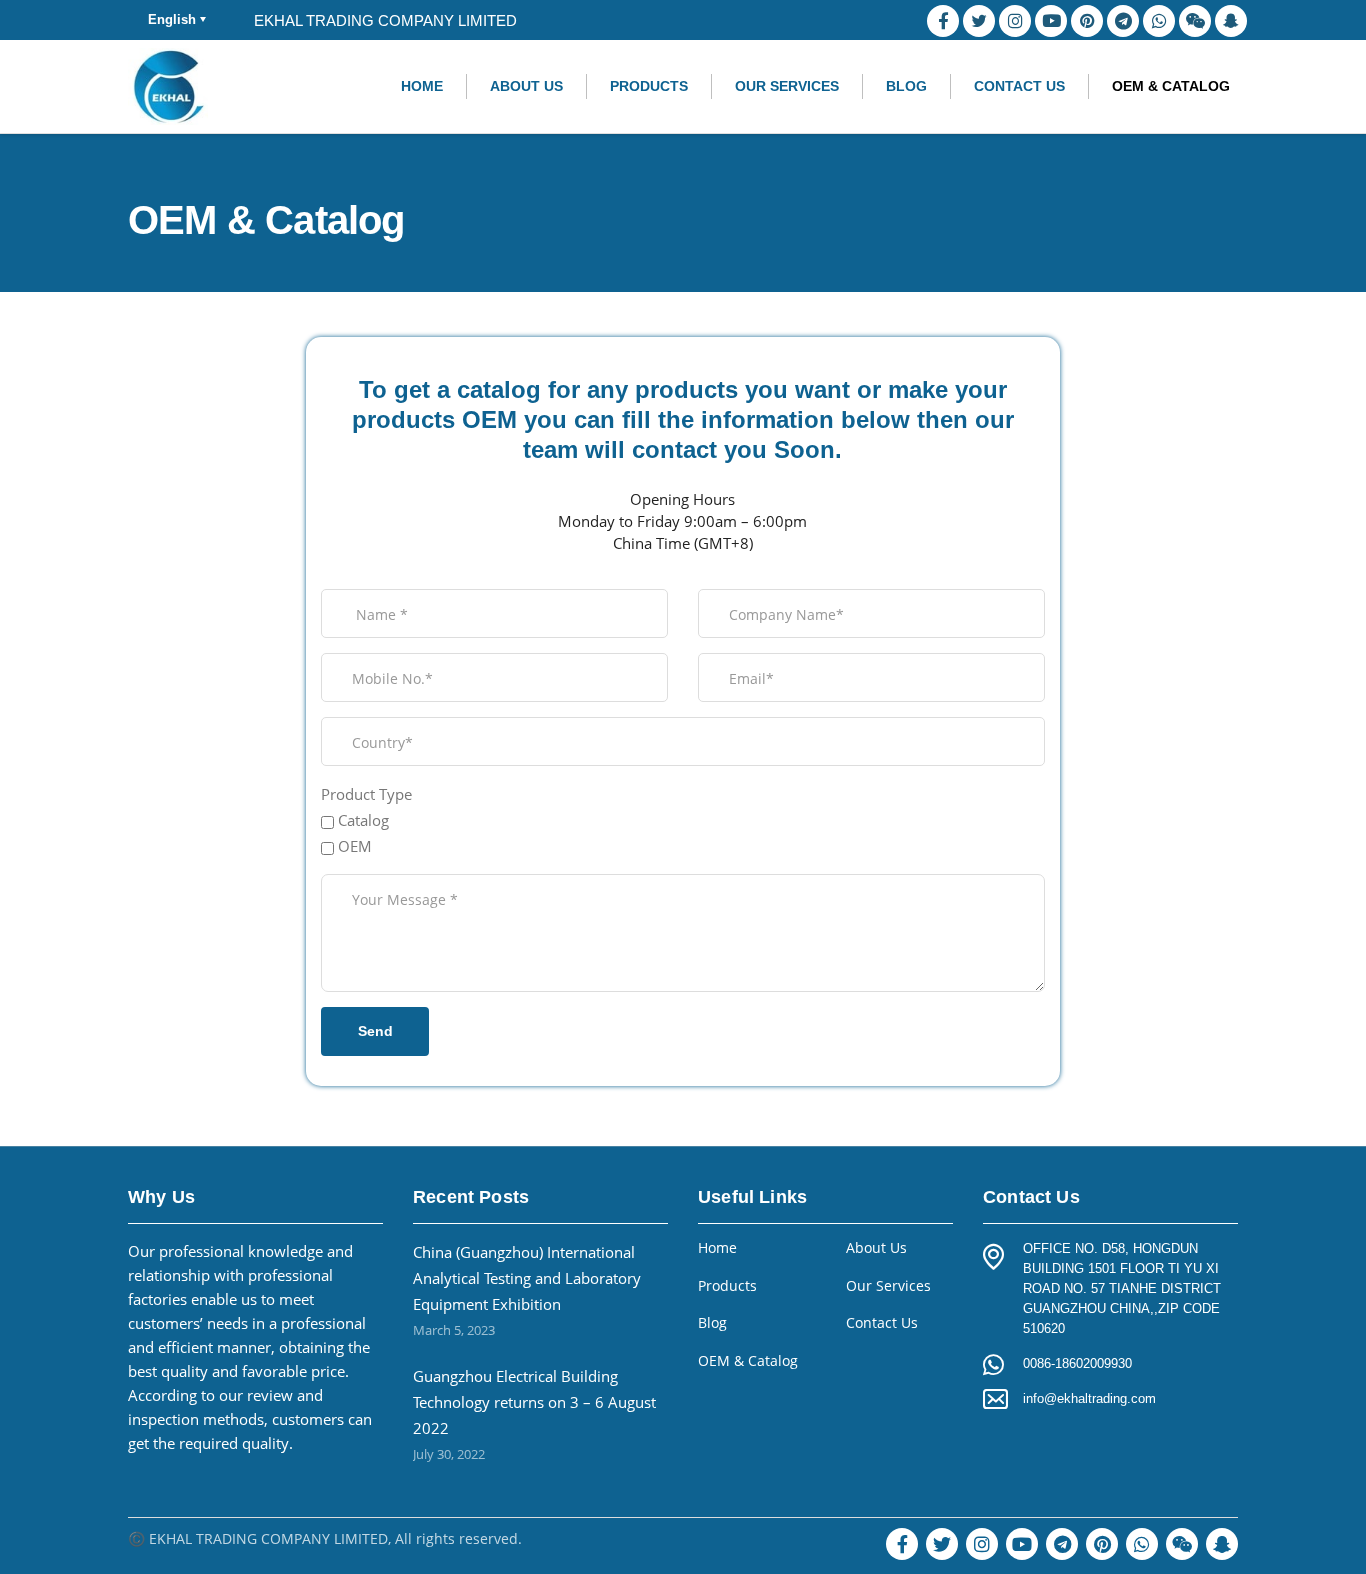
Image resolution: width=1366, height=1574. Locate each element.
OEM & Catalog (1171, 86)
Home (422, 86)
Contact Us (1019, 86)
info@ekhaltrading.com (1089, 1398)
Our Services (787, 86)
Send (375, 1031)
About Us (526, 86)
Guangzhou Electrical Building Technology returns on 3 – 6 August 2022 (534, 1402)
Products (649, 86)
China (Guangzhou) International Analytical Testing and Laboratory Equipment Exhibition (527, 1278)
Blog (906, 86)
